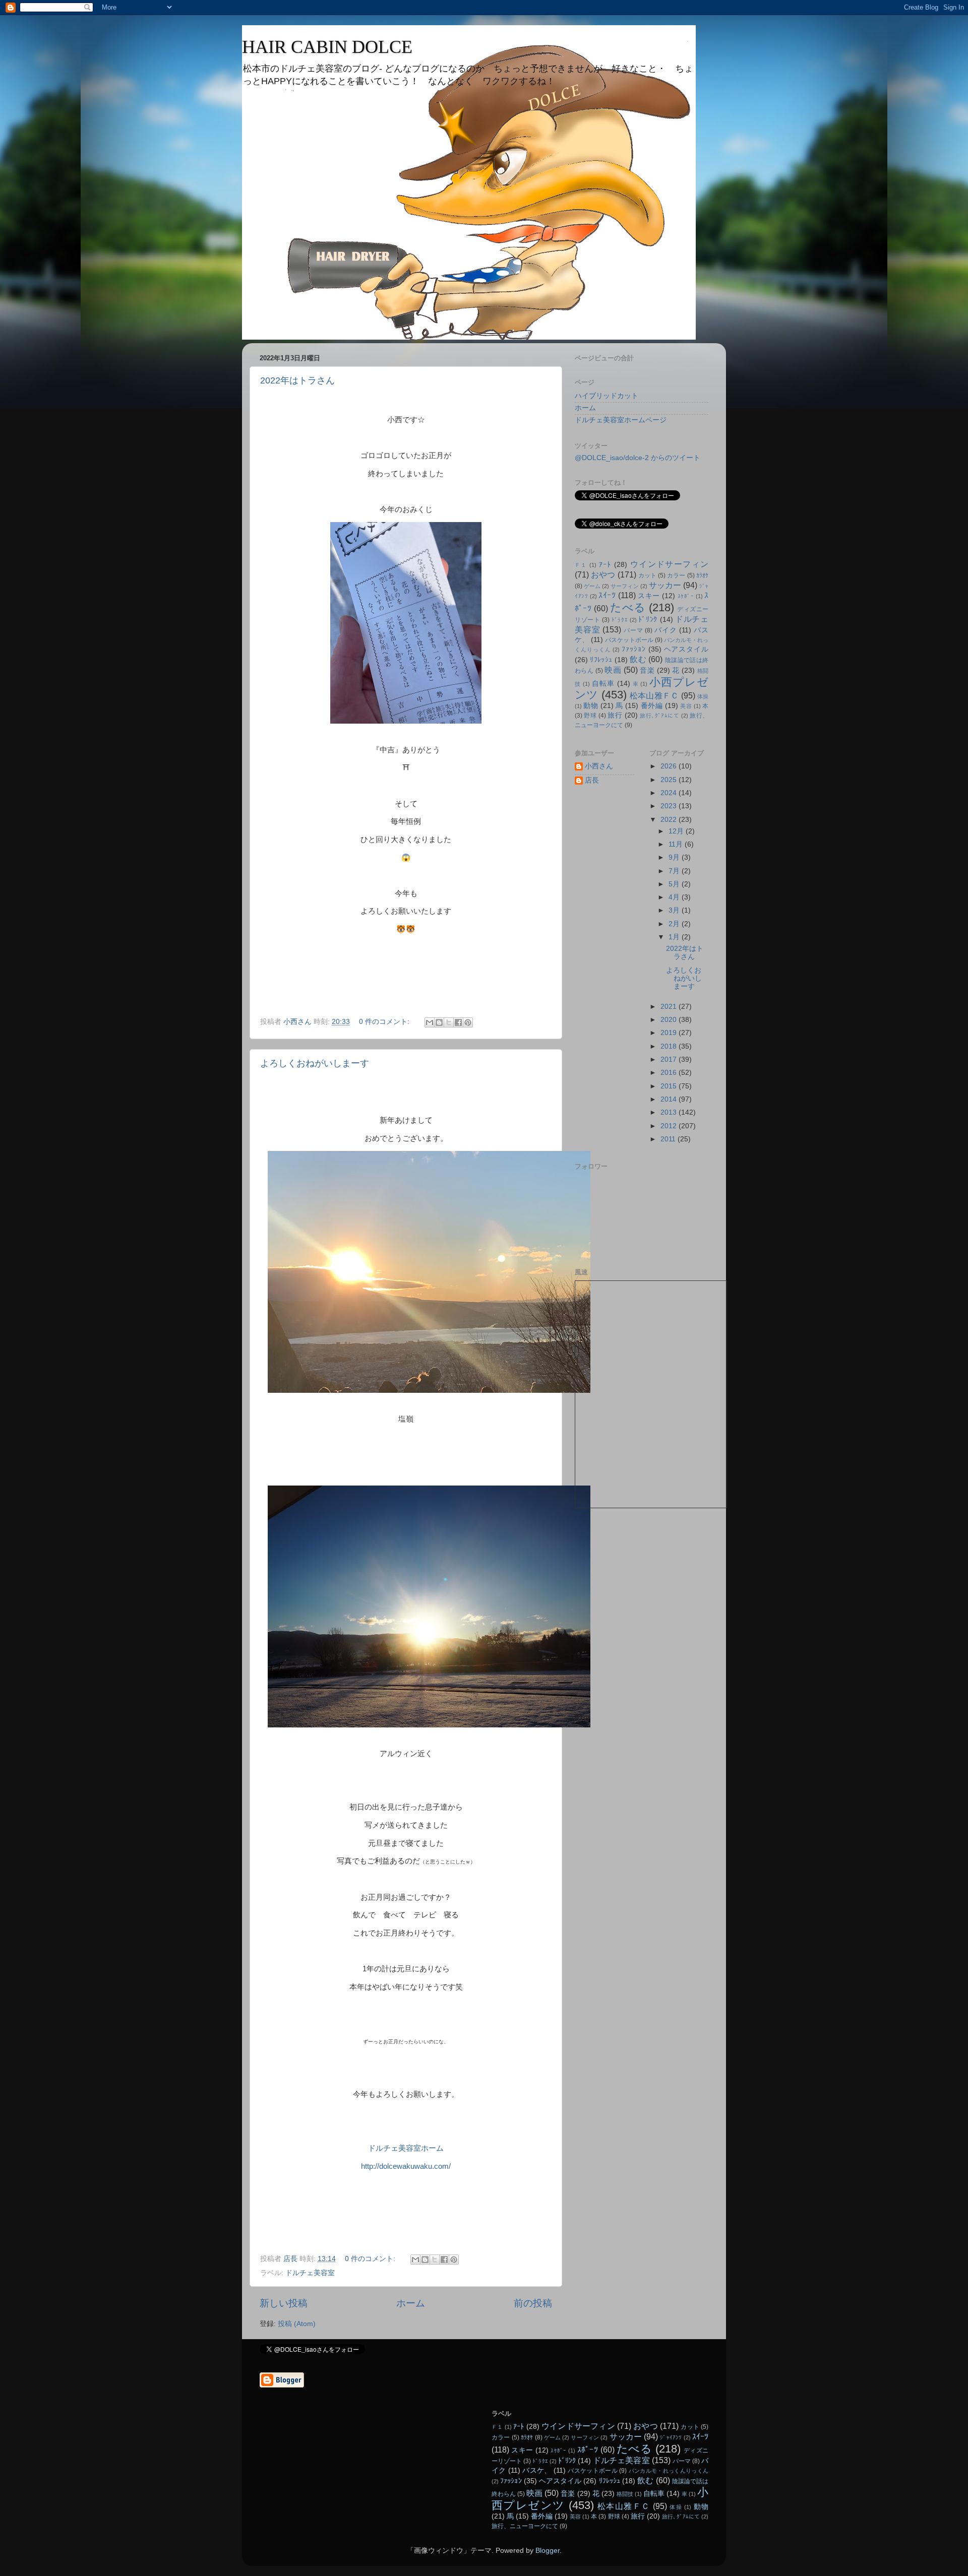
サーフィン (624, 586)
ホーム (411, 2303)
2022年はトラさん (297, 380)
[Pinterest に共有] (468, 1022)
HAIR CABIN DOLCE (327, 47)
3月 (675, 910)
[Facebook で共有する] (458, 1022)
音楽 (647, 670)
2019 (670, 1033)
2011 (669, 1139)
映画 (613, 670)
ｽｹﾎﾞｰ (686, 596)
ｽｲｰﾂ (607, 595)
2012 (670, 1126)
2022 (670, 820)
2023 (670, 806)
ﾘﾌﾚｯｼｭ (601, 660)
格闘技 (625, 2494)
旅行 (615, 715)
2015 (670, 1086)
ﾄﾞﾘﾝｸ (648, 620)
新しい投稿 (284, 2303)
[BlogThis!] (439, 1022)
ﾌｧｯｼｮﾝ (633, 649)
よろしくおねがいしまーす (315, 1063)
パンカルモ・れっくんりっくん (669, 2471)
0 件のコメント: (385, 1022)
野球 (590, 716)
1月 (675, 937)
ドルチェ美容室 (310, 2273)
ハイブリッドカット (607, 396)
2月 (675, 924)
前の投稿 (533, 2303)
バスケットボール (629, 640)
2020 (670, 1020)
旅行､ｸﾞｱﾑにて (659, 716)
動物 (591, 706)
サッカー (665, 585)
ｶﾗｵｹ (702, 575)
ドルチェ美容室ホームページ (621, 420)
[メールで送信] (430, 1022)
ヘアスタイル (686, 649)
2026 (670, 766)
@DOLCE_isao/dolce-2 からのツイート (638, 458)
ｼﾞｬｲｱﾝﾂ (671, 2437)
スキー (649, 596)
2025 (670, 780)
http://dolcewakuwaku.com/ (406, 2166)
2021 (670, 1007)
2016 (670, 1073)
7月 (675, 871)
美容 (686, 706)
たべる (628, 607)
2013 (670, 1112)
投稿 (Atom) (297, 2324)
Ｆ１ (581, 565)
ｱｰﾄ (605, 565)
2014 (670, 1099)
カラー (676, 575)
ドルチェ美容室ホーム (406, 2148)
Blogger (548, 2551)
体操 (703, 696)
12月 (677, 831)
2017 (670, 1059)
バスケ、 (537, 2470)
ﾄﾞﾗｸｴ (620, 620)
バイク (665, 630)
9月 (675, 857)
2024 (670, 793)
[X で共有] (449, 1022)
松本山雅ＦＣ (654, 695)
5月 (675, 884)
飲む (638, 659)
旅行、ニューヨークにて (525, 2526)
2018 (670, 1046)
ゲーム (592, 586)
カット (647, 575)
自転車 (603, 684)
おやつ (603, 574)
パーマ (633, 630)
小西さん (599, 766)
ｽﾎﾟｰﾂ (588, 2450)
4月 (675, 897)
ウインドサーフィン (669, 564)
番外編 (652, 706)
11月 (677, 844)
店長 (592, 780)
